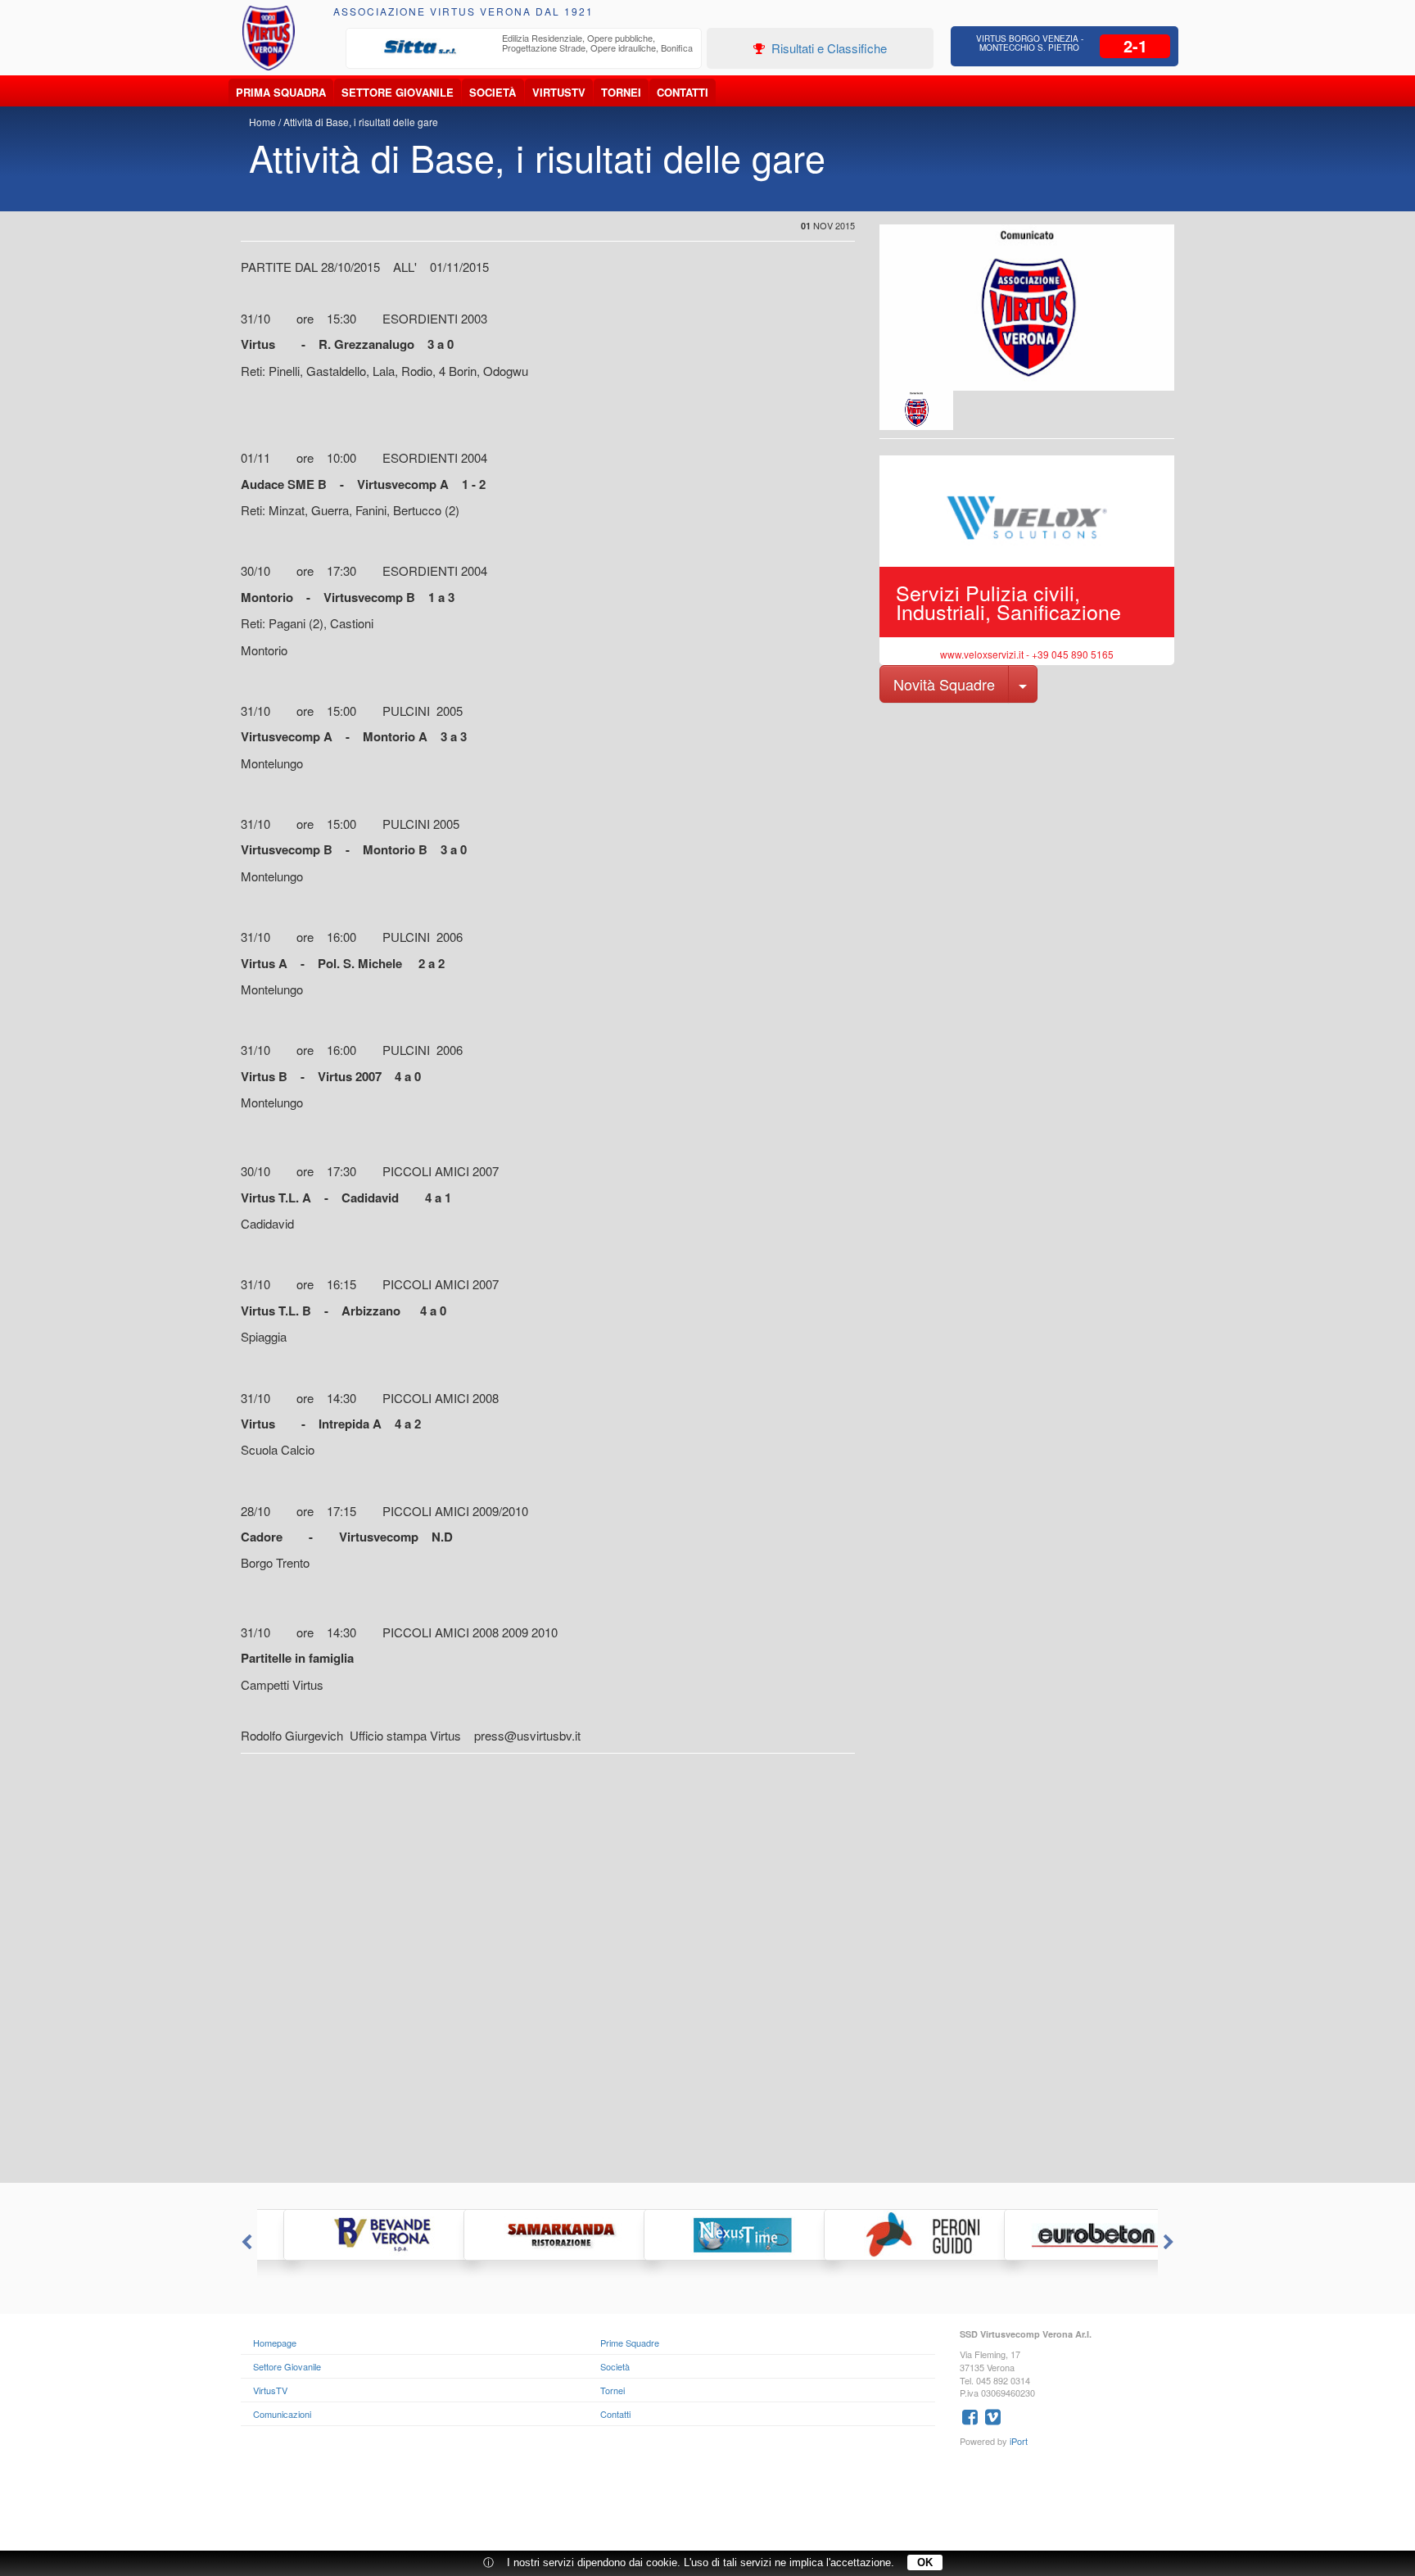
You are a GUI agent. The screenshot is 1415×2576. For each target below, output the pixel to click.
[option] (524, 48)
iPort (1019, 2441)
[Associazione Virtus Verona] (269, 38)
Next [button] (1170, 2243)
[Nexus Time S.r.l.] (707, 2235)
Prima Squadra (281, 92)
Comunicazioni (282, 2414)
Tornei (621, 92)
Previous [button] (245, 2243)
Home (262, 122)
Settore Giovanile (398, 92)
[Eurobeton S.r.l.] (1068, 2235)
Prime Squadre (630, 2343)
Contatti (683, 92)
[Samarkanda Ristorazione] (527, 2235)
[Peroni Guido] (888, 2235)
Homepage (275, 2343)
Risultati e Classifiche (827, 48)
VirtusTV (559, 92)
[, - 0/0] (916, 410)
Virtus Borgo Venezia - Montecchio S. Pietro (1030, 43)
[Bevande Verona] (347, 2235)
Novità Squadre (944, 684)
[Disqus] (707, 1975)
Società (493, 92)
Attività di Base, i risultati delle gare (361, 122)
